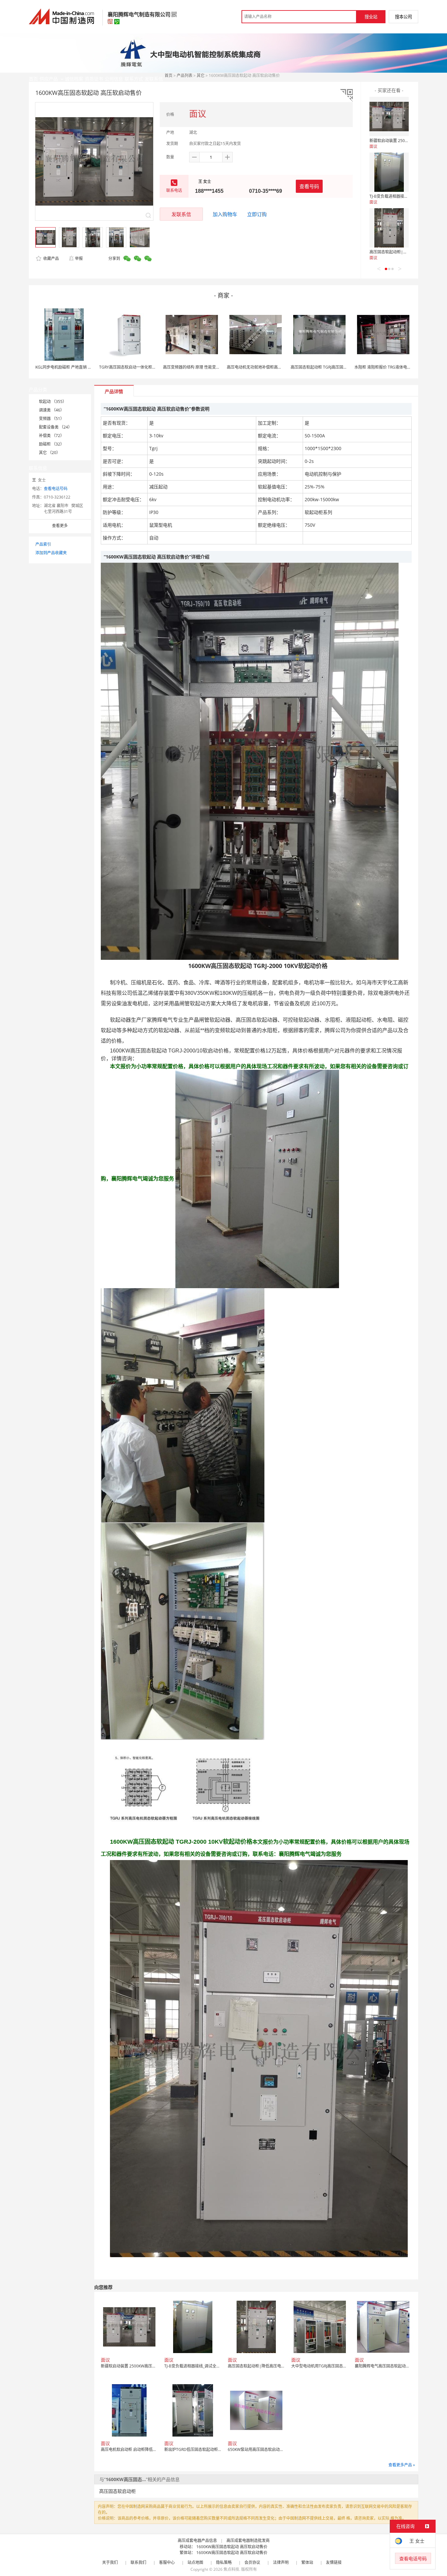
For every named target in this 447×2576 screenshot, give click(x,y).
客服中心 (167, 2562)
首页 (169, 75)
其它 (201, 75)
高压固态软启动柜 (117, 2491)
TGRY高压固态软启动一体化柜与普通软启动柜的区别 (145, 367)
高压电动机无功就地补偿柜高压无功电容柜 (264, 367)
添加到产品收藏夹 (51, 553)
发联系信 (181, 214)
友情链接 (334, 2562)
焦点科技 (231, 2569)
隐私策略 (224, 2562)
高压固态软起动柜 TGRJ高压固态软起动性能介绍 (333, 367)
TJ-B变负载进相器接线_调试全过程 (399, 196)
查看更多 (60, 526)
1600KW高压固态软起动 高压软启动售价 (232, 2547)
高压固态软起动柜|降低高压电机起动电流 (406, 252)
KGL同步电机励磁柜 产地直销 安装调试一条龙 (75, 367)
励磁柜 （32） (52, 444)
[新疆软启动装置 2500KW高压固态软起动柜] (389, 117)
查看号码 (309, 186)
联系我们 (138, 2562)
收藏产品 (51, 258)
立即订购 (257, 214)
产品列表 (185, 75)
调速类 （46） (52, 410)
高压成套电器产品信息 (197, 2540)
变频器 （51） (52, 419)
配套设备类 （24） (55, 427)
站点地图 (195, 2562)
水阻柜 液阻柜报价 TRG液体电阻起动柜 (389, 367)
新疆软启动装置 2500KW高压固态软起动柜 (407, 141)
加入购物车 (225, 214)
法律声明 (281, 2562)
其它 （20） (50, 453)
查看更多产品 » (402, 2465)
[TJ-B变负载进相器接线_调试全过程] (389, 172)
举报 (79, 258)
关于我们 (110, 2562)
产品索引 (43, 544)
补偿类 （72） (52, 436)
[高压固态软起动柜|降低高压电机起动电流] (389, 228)
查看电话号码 (56, 489)
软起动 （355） (53, 402)
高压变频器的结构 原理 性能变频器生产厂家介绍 (205, 367)
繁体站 (307, 2562)
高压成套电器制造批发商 (248, 2540)
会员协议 (252, 2562)
